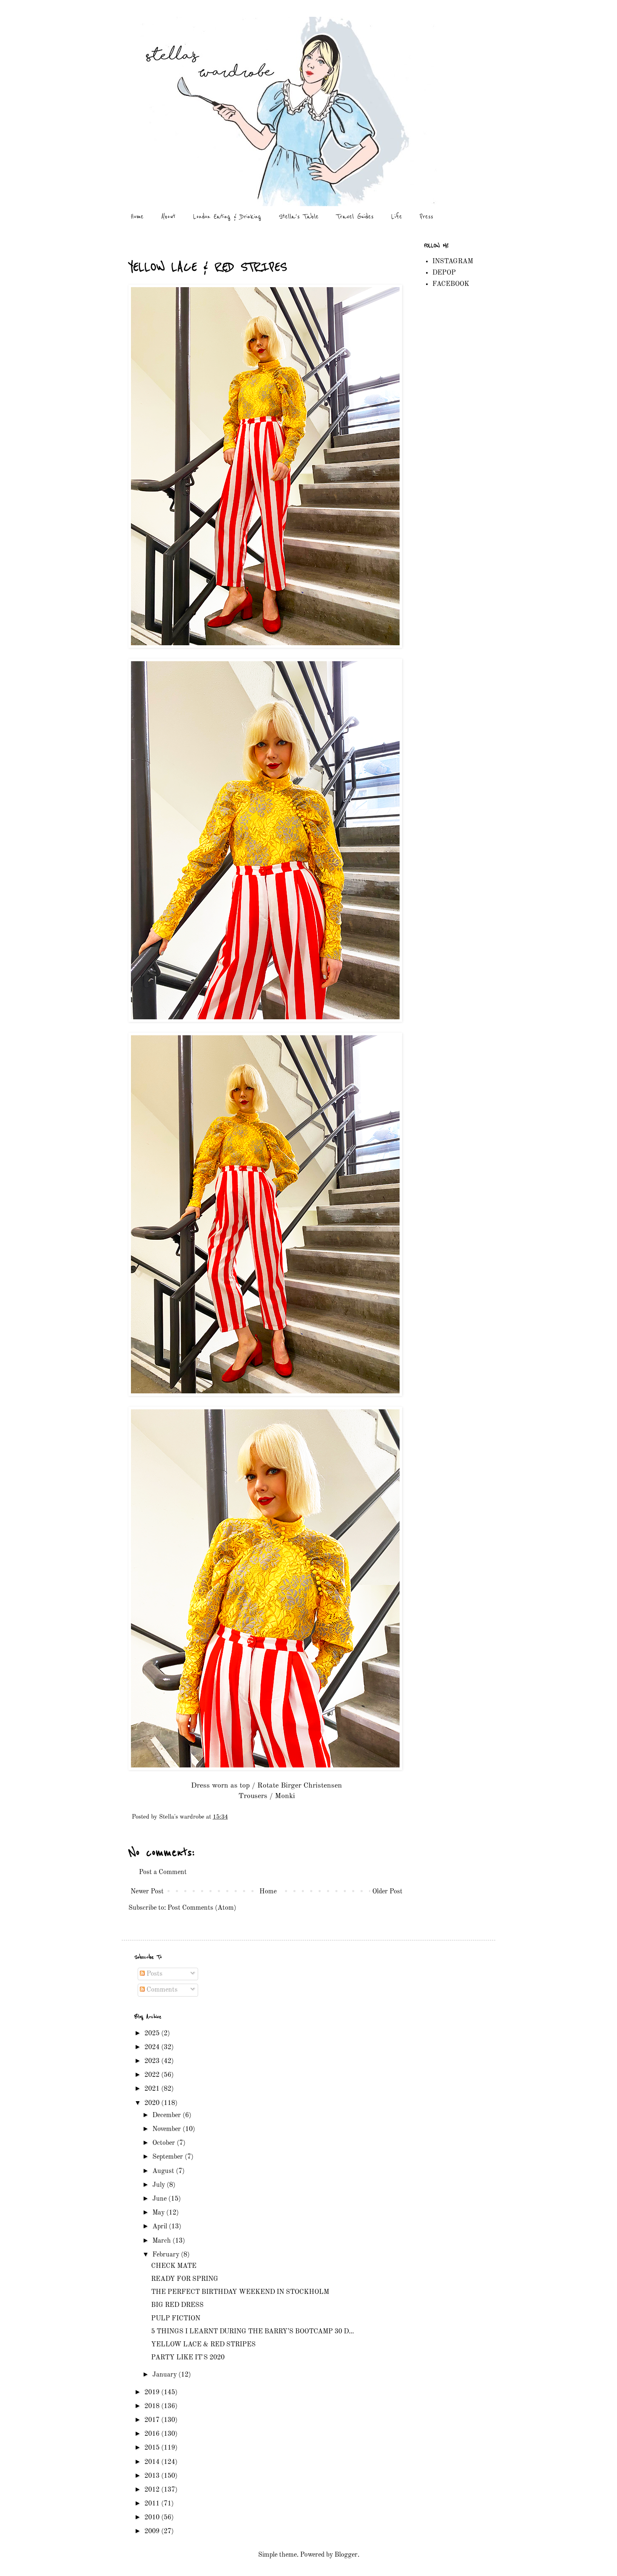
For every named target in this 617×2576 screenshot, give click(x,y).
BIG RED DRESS (177, 2305)
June (160, 2199)
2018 (153, 2406)
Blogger (346, 2555)
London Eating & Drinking (227, 216)
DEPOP (444, 273)
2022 (153, 2075)
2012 (153, 2490)
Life (397, 216)
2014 (153, 2462)
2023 (153, 2061)
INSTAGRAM (453, 262)
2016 (153, 2434)
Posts (154, 1974)
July (159, 2185)
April (161, 2227)
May (159, 2213)
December (167, 2115)
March (162, 2241)
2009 (153, 2531)
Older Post (387, 1892)
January (165, 2375)
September (169, 2157)
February (167, 2255)
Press (426, 216)
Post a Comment (163, 1872)
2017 (153, 2420)
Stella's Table (299, 216)
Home (137, 216)
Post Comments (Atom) (202, 1908)
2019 (153, 2393)
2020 (153, 2103)
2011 (153, 2504)
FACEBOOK (451, 284)
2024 (153, 2047)
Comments (161, 1990)
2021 (153, 2089)
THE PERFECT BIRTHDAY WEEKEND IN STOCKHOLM (240, 2292)
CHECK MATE (174, 2266)
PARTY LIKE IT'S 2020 (188, 2358)
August (164, 2171)
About (168, 216)
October (165, 2143)
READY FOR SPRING (185, 2279)
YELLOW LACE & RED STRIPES (203, 2345)
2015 (153, 2448)
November (167, 2129)
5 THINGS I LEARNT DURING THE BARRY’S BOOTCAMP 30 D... (252, 2332)
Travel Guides (355, 216)
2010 (153, 2518)
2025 (153, 2034)
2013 (153, 2476)
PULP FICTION (176, 2319)
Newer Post (147, 1892)
